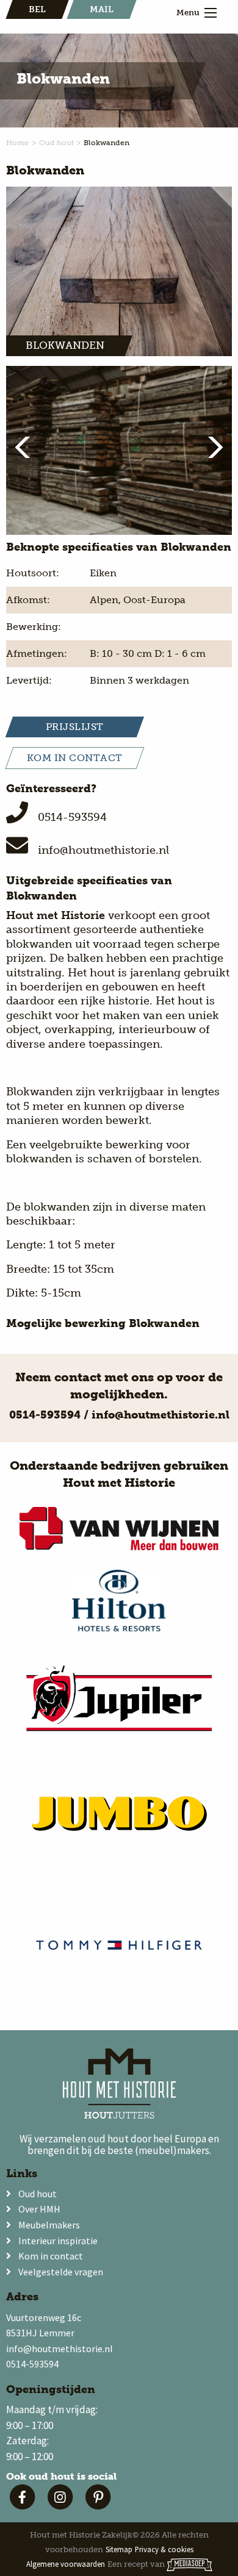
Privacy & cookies (164, 2549)
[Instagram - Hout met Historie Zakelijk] (63, 2506)
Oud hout (56, 143)
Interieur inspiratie (58, 2241)
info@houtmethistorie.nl (103, 850)
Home (17, 143)
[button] (29, 447)
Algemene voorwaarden (66, 2564)
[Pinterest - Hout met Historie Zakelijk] (99, 2506)
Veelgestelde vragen (61, 2272)
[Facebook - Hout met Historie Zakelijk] (25, 2506)
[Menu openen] (211, 13)
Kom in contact (51, 2256)
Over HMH (39, 2209)
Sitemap (119, 2549)
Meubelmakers (49, 2225)
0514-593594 (72, 817)
